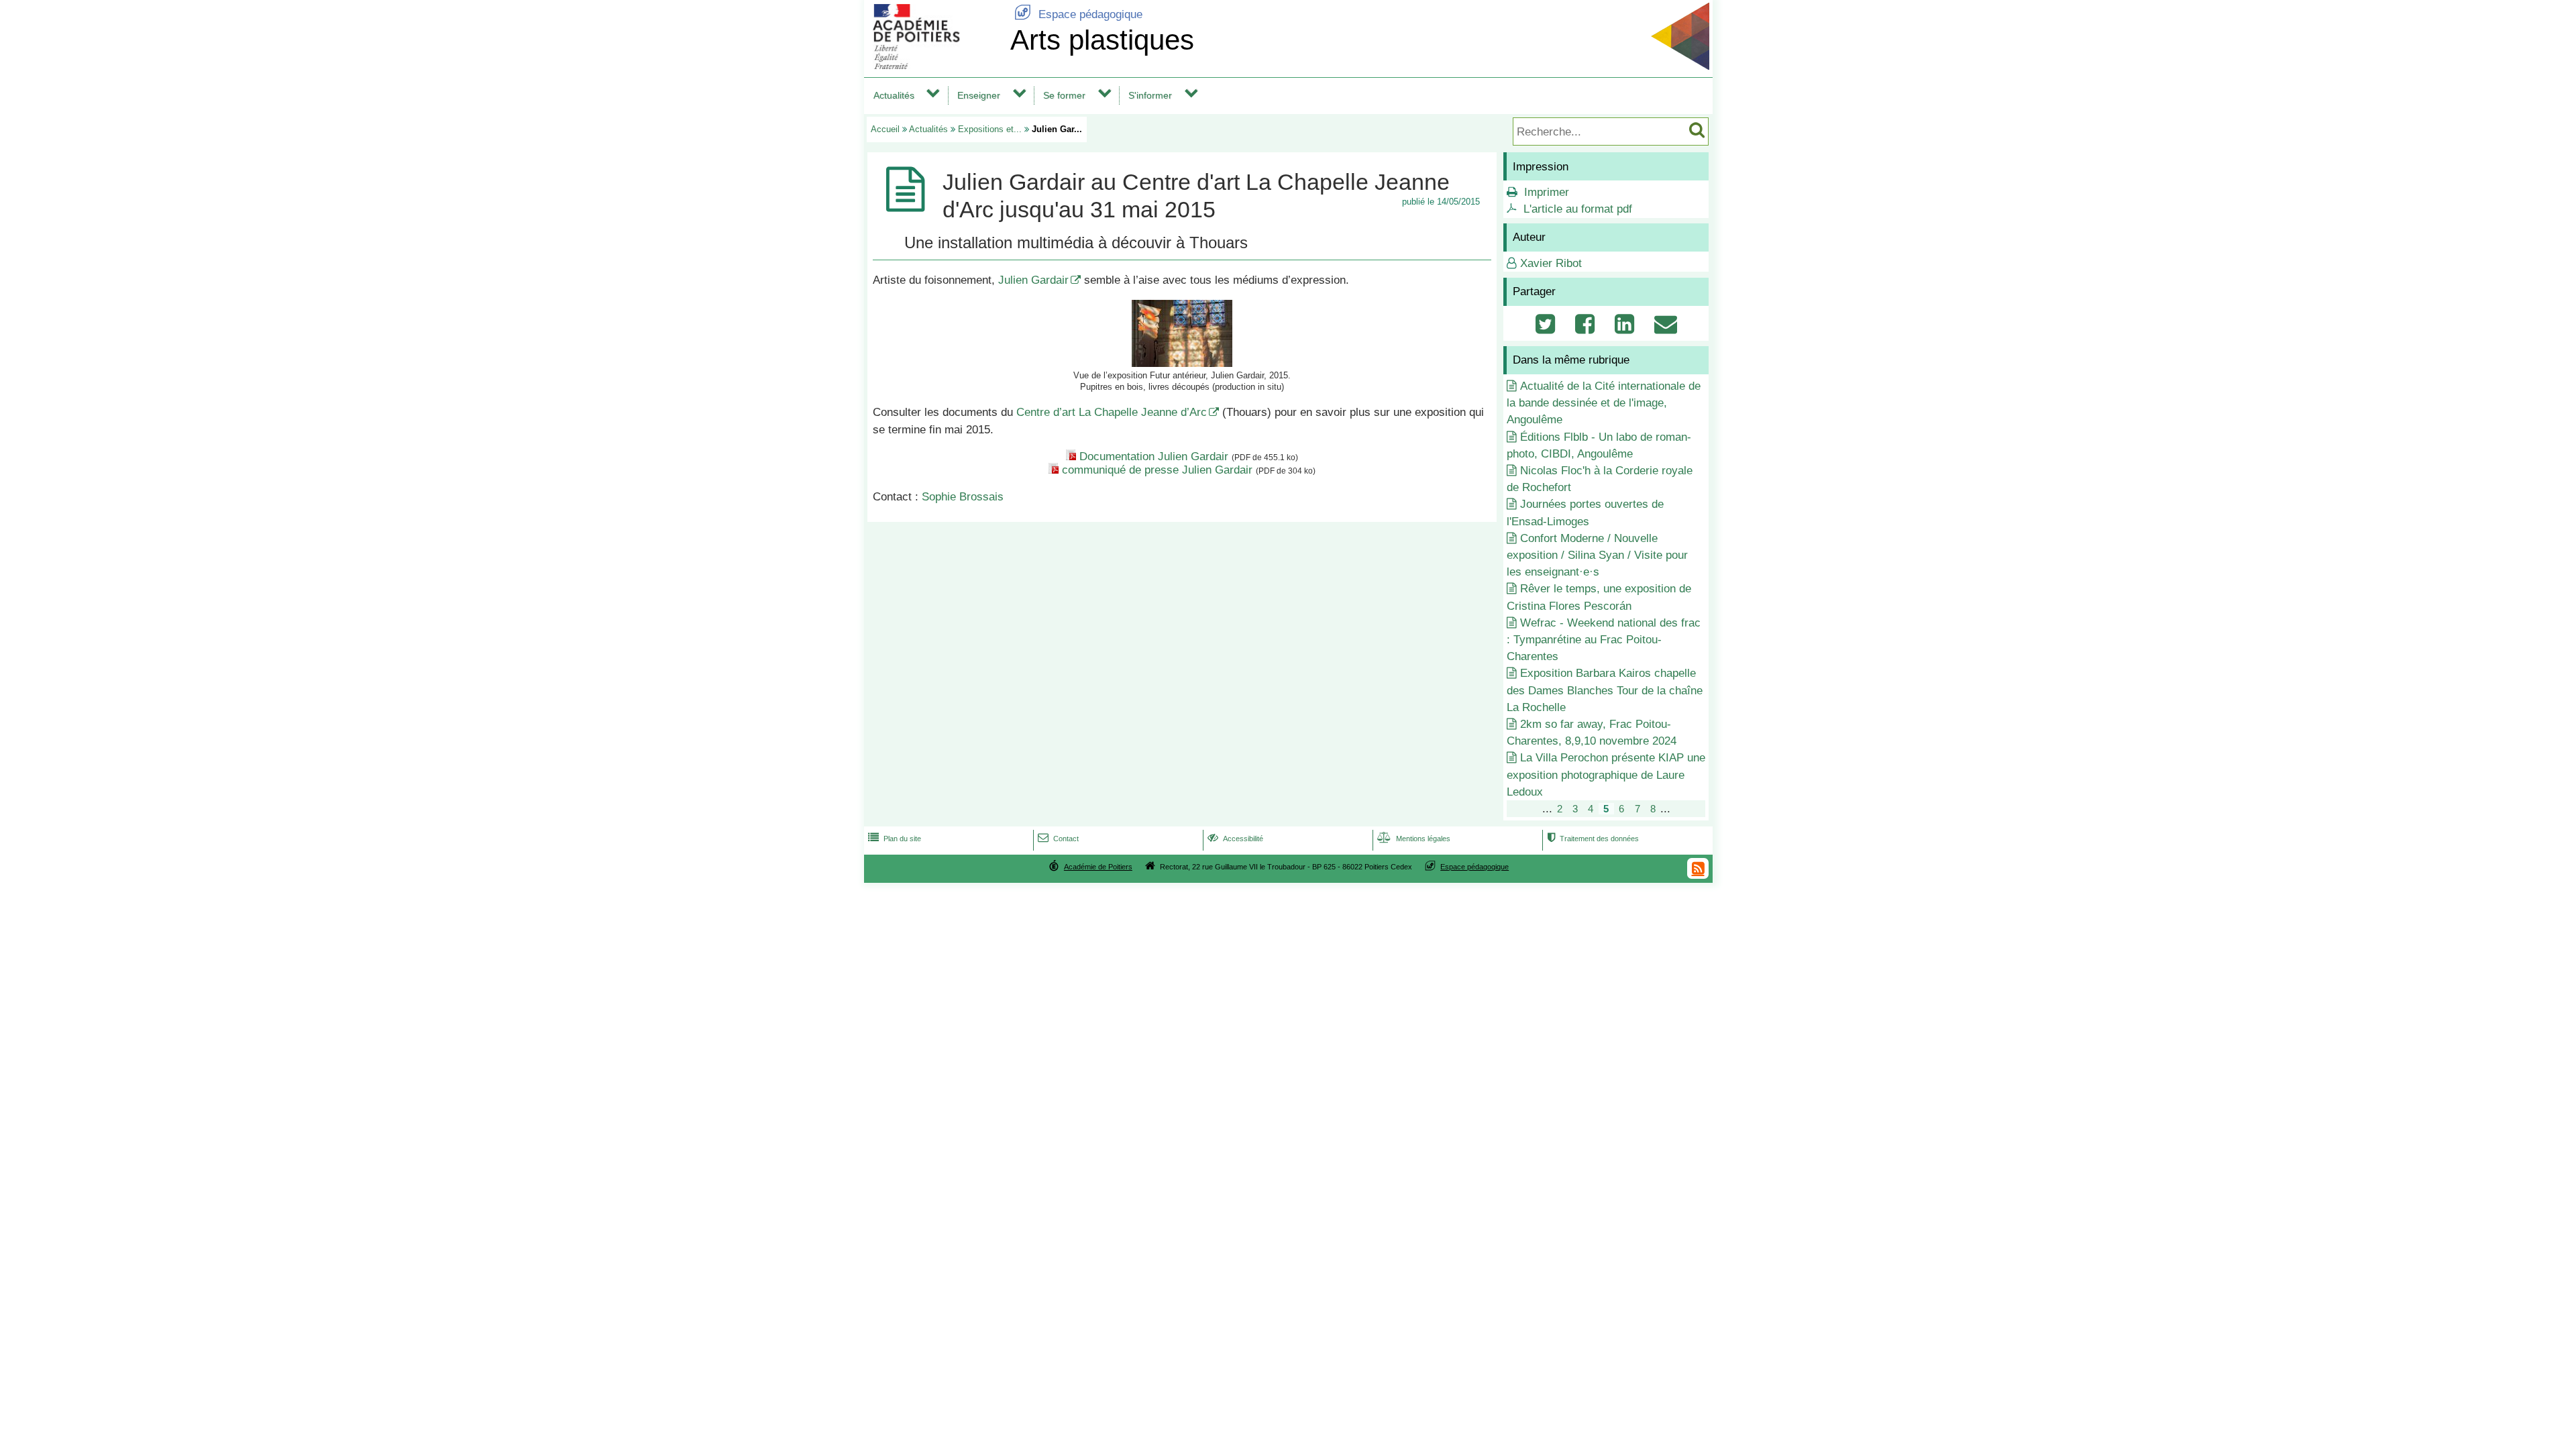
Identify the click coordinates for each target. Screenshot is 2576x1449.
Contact (1058, 839)
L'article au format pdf (1578, 209)
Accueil (885, 129)
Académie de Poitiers (1098, 867)
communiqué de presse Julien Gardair (1157, 470)
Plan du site (895, 839)
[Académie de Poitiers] (934, 65)
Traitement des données (1593, 839)
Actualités (894, 95)
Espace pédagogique (1078, 14)
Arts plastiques (1102, 40)
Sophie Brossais (963, 497)
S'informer (1150, 95)
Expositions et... (990, 129)
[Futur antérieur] (1182, 363)
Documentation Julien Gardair (1154, 457)
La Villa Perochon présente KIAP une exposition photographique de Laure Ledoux (1606, 774)
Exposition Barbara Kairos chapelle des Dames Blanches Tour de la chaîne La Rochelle (1605, 690)
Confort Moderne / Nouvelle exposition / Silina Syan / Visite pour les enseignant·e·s (1597, 555)
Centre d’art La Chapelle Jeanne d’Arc (1112, 412)
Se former (1064, 95)
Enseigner (979, 95)
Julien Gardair (1033, 280)
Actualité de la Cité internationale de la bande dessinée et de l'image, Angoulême (1604, 403)
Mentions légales (1414, 839)
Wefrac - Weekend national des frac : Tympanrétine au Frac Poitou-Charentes (1604, 640)
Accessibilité (1235, 839)
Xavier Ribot (1551, 263)
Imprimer (1547, 192)
